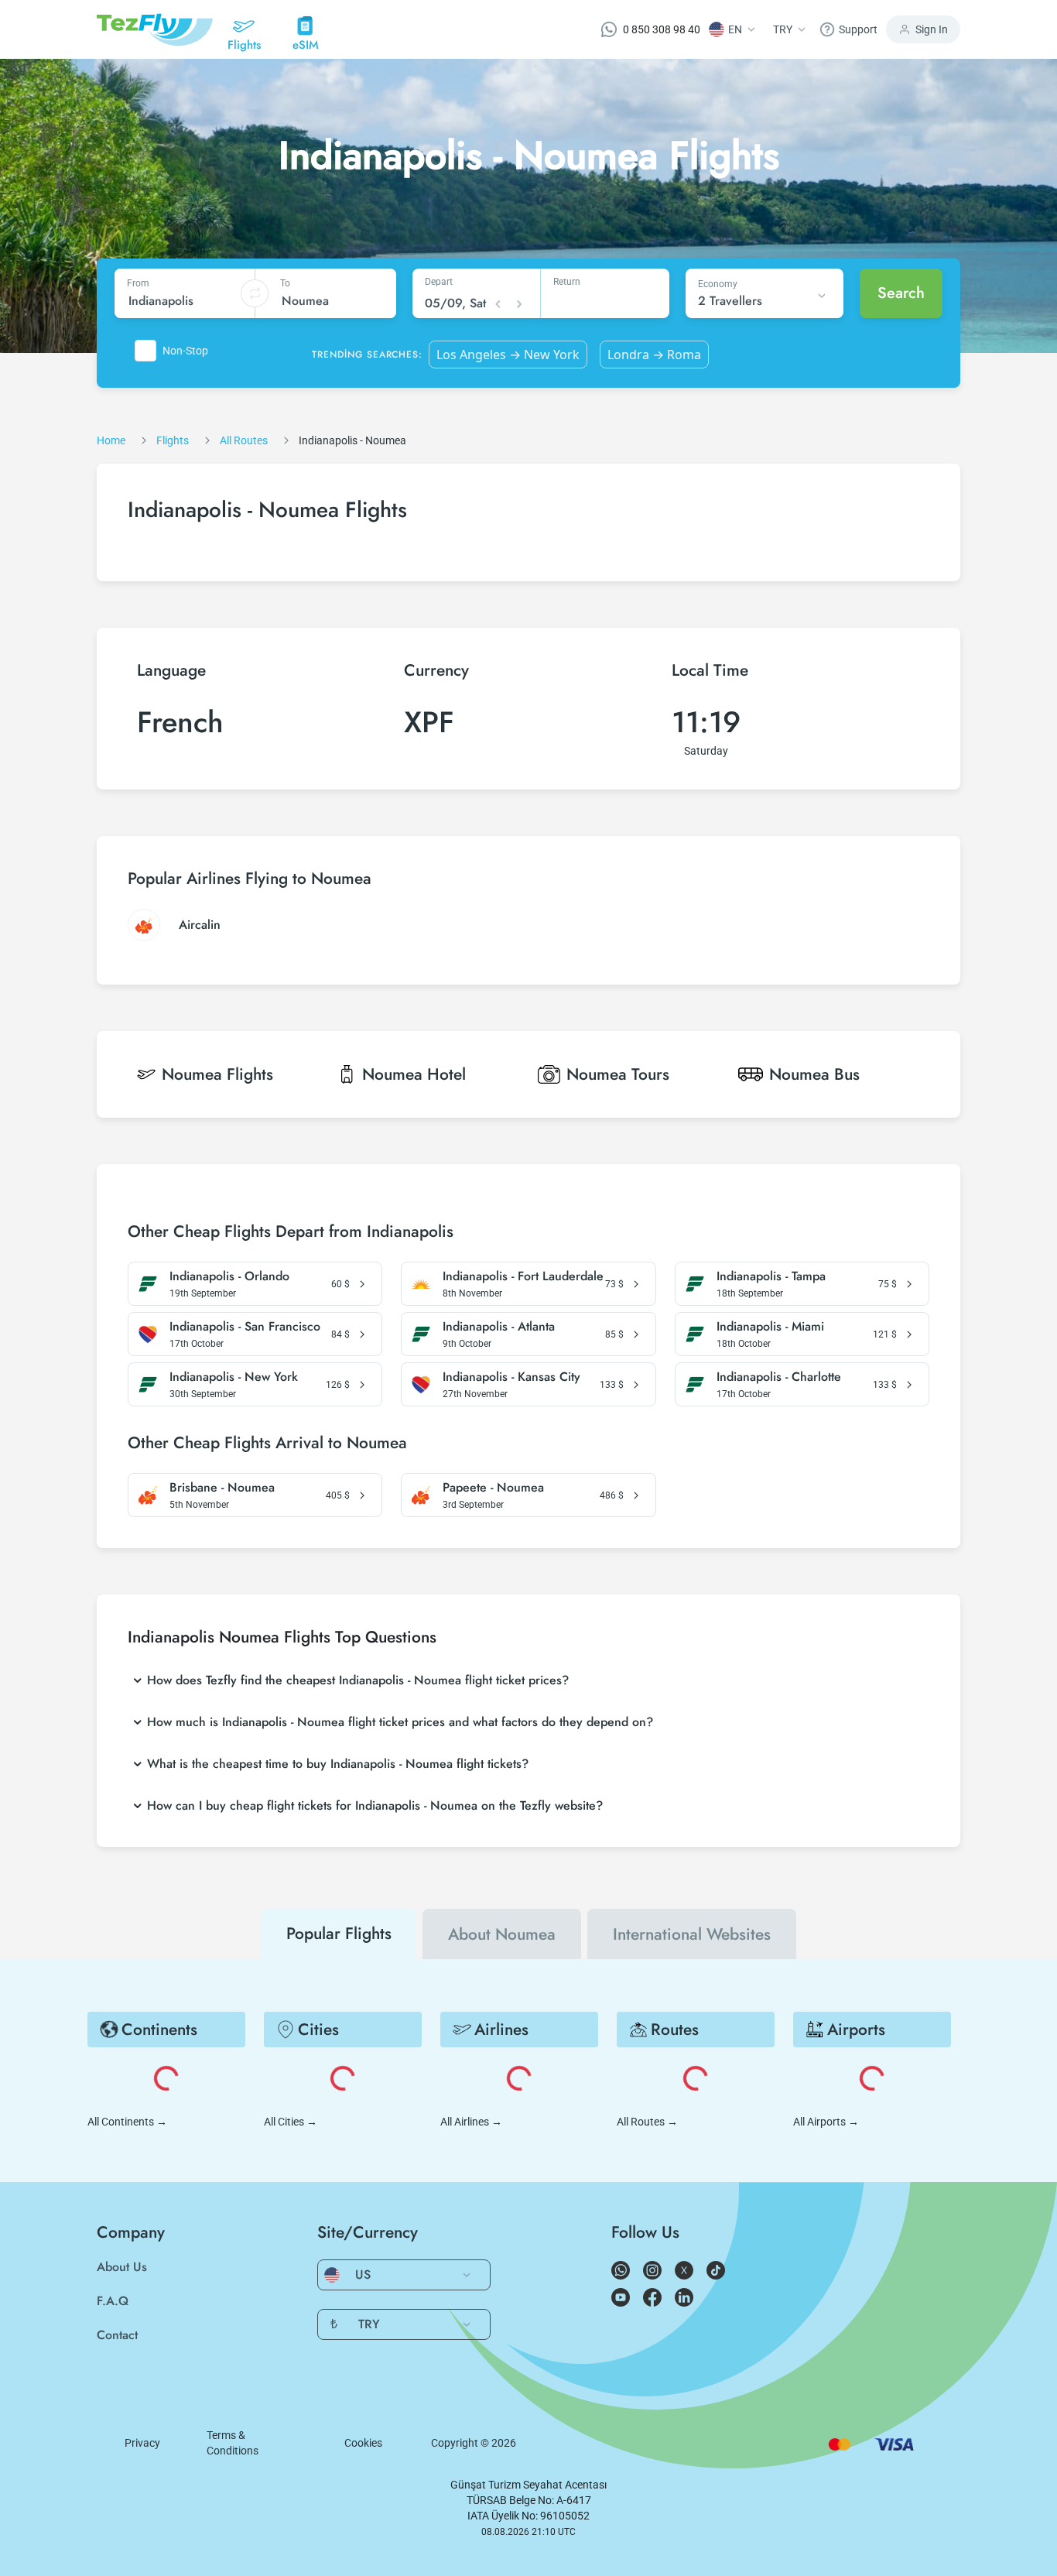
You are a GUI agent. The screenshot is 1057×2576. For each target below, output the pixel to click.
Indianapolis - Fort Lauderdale (523, 1276)
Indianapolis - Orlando (229, 1276)
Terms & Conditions (233, 2443)
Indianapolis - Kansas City (511, 1377)
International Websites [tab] (692, 1934)
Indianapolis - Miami (770, 1327)
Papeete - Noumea (493, 1488)
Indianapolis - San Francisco (245, 1327)
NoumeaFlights (217, 1074)
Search (901, 293)
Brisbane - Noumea (222, 1488)
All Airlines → (471, 2122)
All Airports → (826, 2122)
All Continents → (127, 2122)
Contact (117, 2335)
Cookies (363, 2443)
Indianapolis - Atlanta (499, 1327)
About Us (122, 2267)
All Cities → (291, 2122)
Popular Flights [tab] (339, 1934)
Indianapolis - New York (234, 1377)
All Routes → (647, 2122)
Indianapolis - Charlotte (779, 1377)
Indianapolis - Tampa (771, 1276)
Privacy (142, 2443)
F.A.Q (113, 2301)
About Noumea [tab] (502, 1934)
